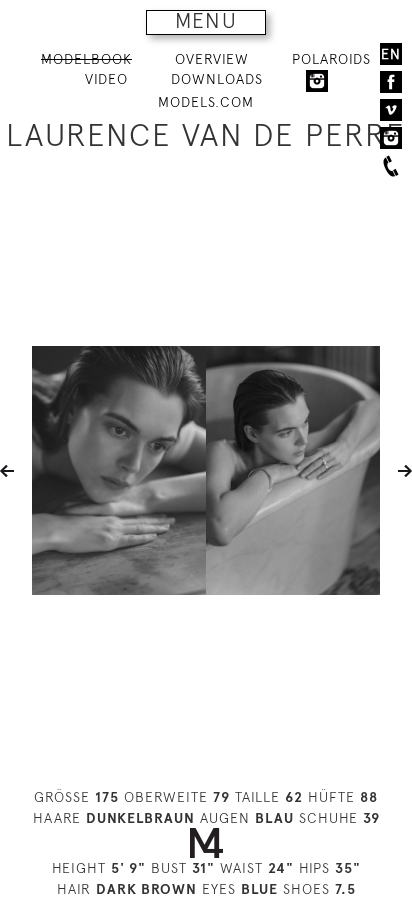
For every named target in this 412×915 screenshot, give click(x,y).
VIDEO (106, 79)
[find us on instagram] (391, 138)
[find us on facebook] (391, 82)
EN (391, 54)
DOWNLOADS (217, 79)
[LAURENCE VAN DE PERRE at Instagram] (317, 80)
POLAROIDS (331, 59)
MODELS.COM (206, 102)
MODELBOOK (86, 59)
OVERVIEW (212, 59)
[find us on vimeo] (391, 110)
